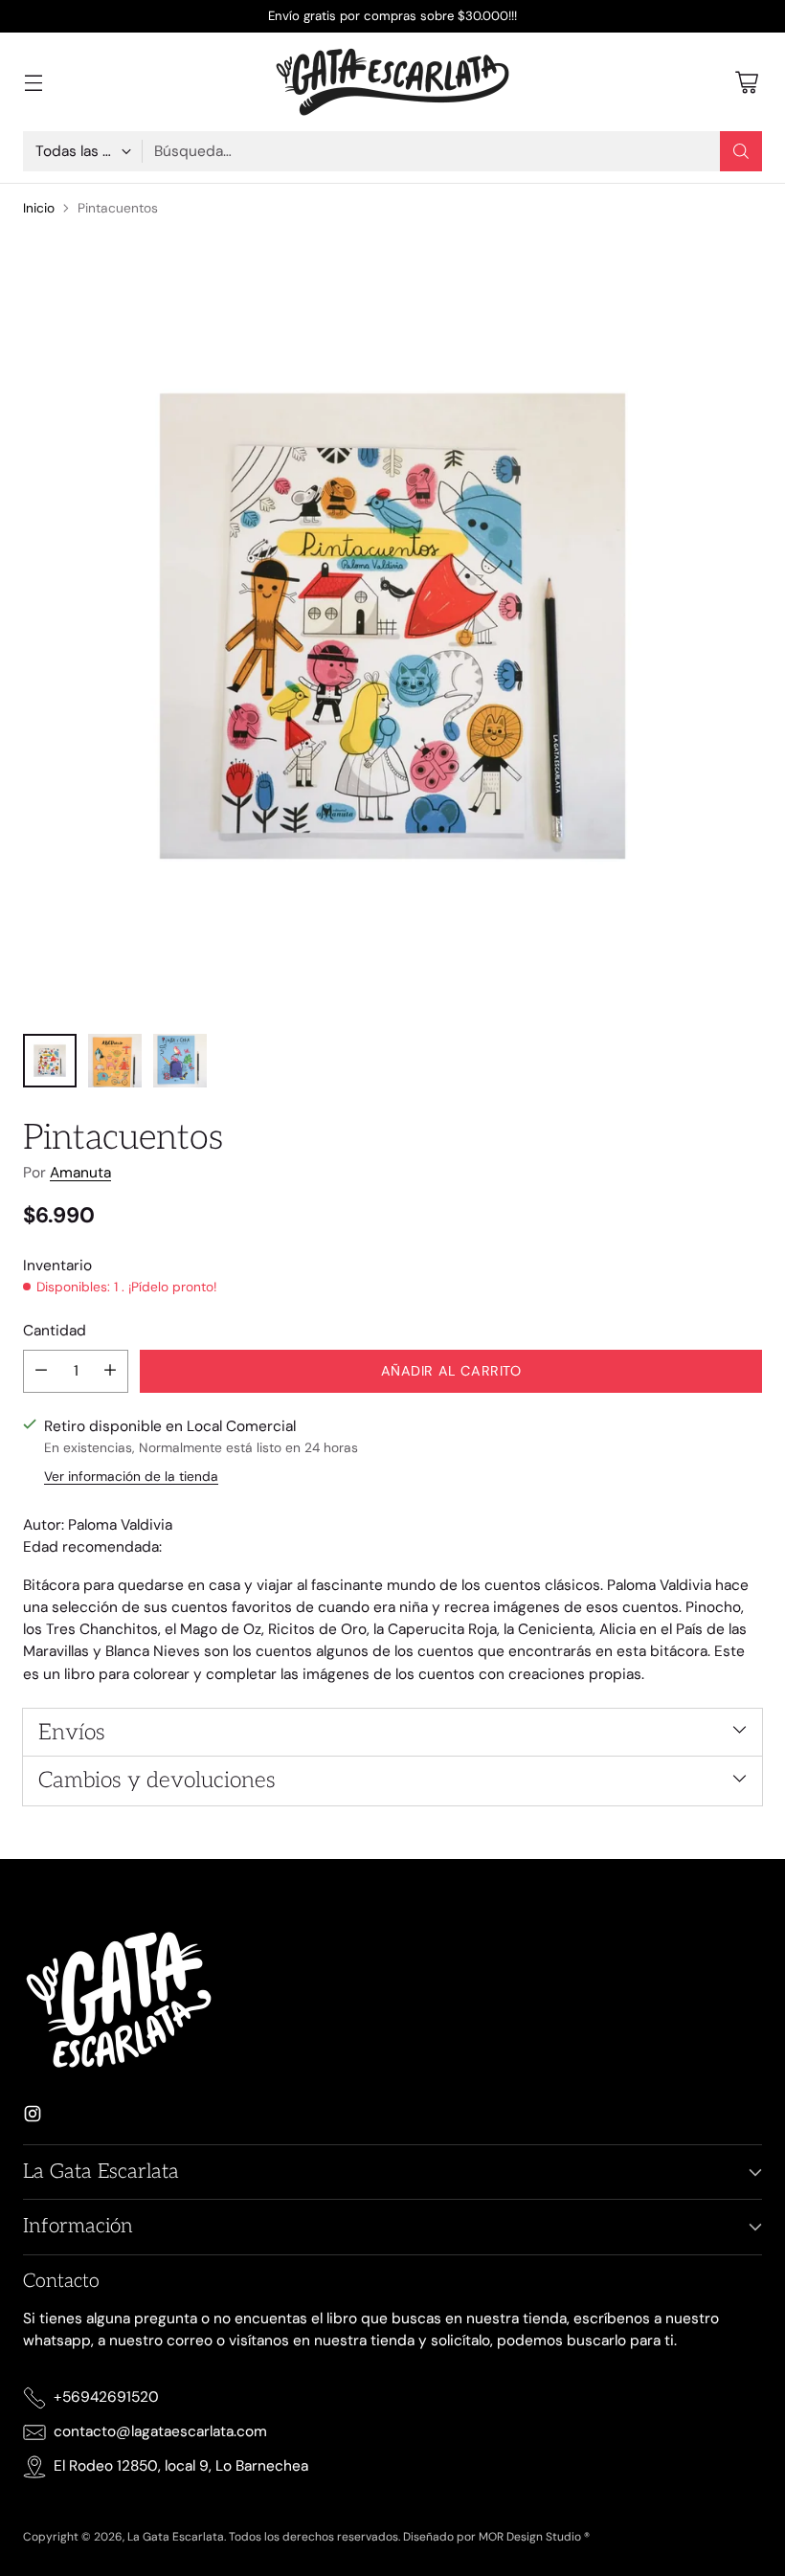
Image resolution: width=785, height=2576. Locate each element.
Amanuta (80, 1173)
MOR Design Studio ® (534, 2537)
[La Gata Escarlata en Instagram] (33, 2117)
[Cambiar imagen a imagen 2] (115, 1061)
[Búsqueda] (741, 151)
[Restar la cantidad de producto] (41, 1371)
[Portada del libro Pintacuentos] (392, 626)
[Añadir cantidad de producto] (110, 1371)
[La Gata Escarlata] (392, 82)
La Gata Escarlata (176, 2537)
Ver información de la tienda (131, 1476)
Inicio (39, 208)
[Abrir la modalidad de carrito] (746, 82)
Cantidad (55, 1331)
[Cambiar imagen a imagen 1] (50, 1061)
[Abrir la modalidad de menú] (33, 82)
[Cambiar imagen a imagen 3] (180, 1061)
